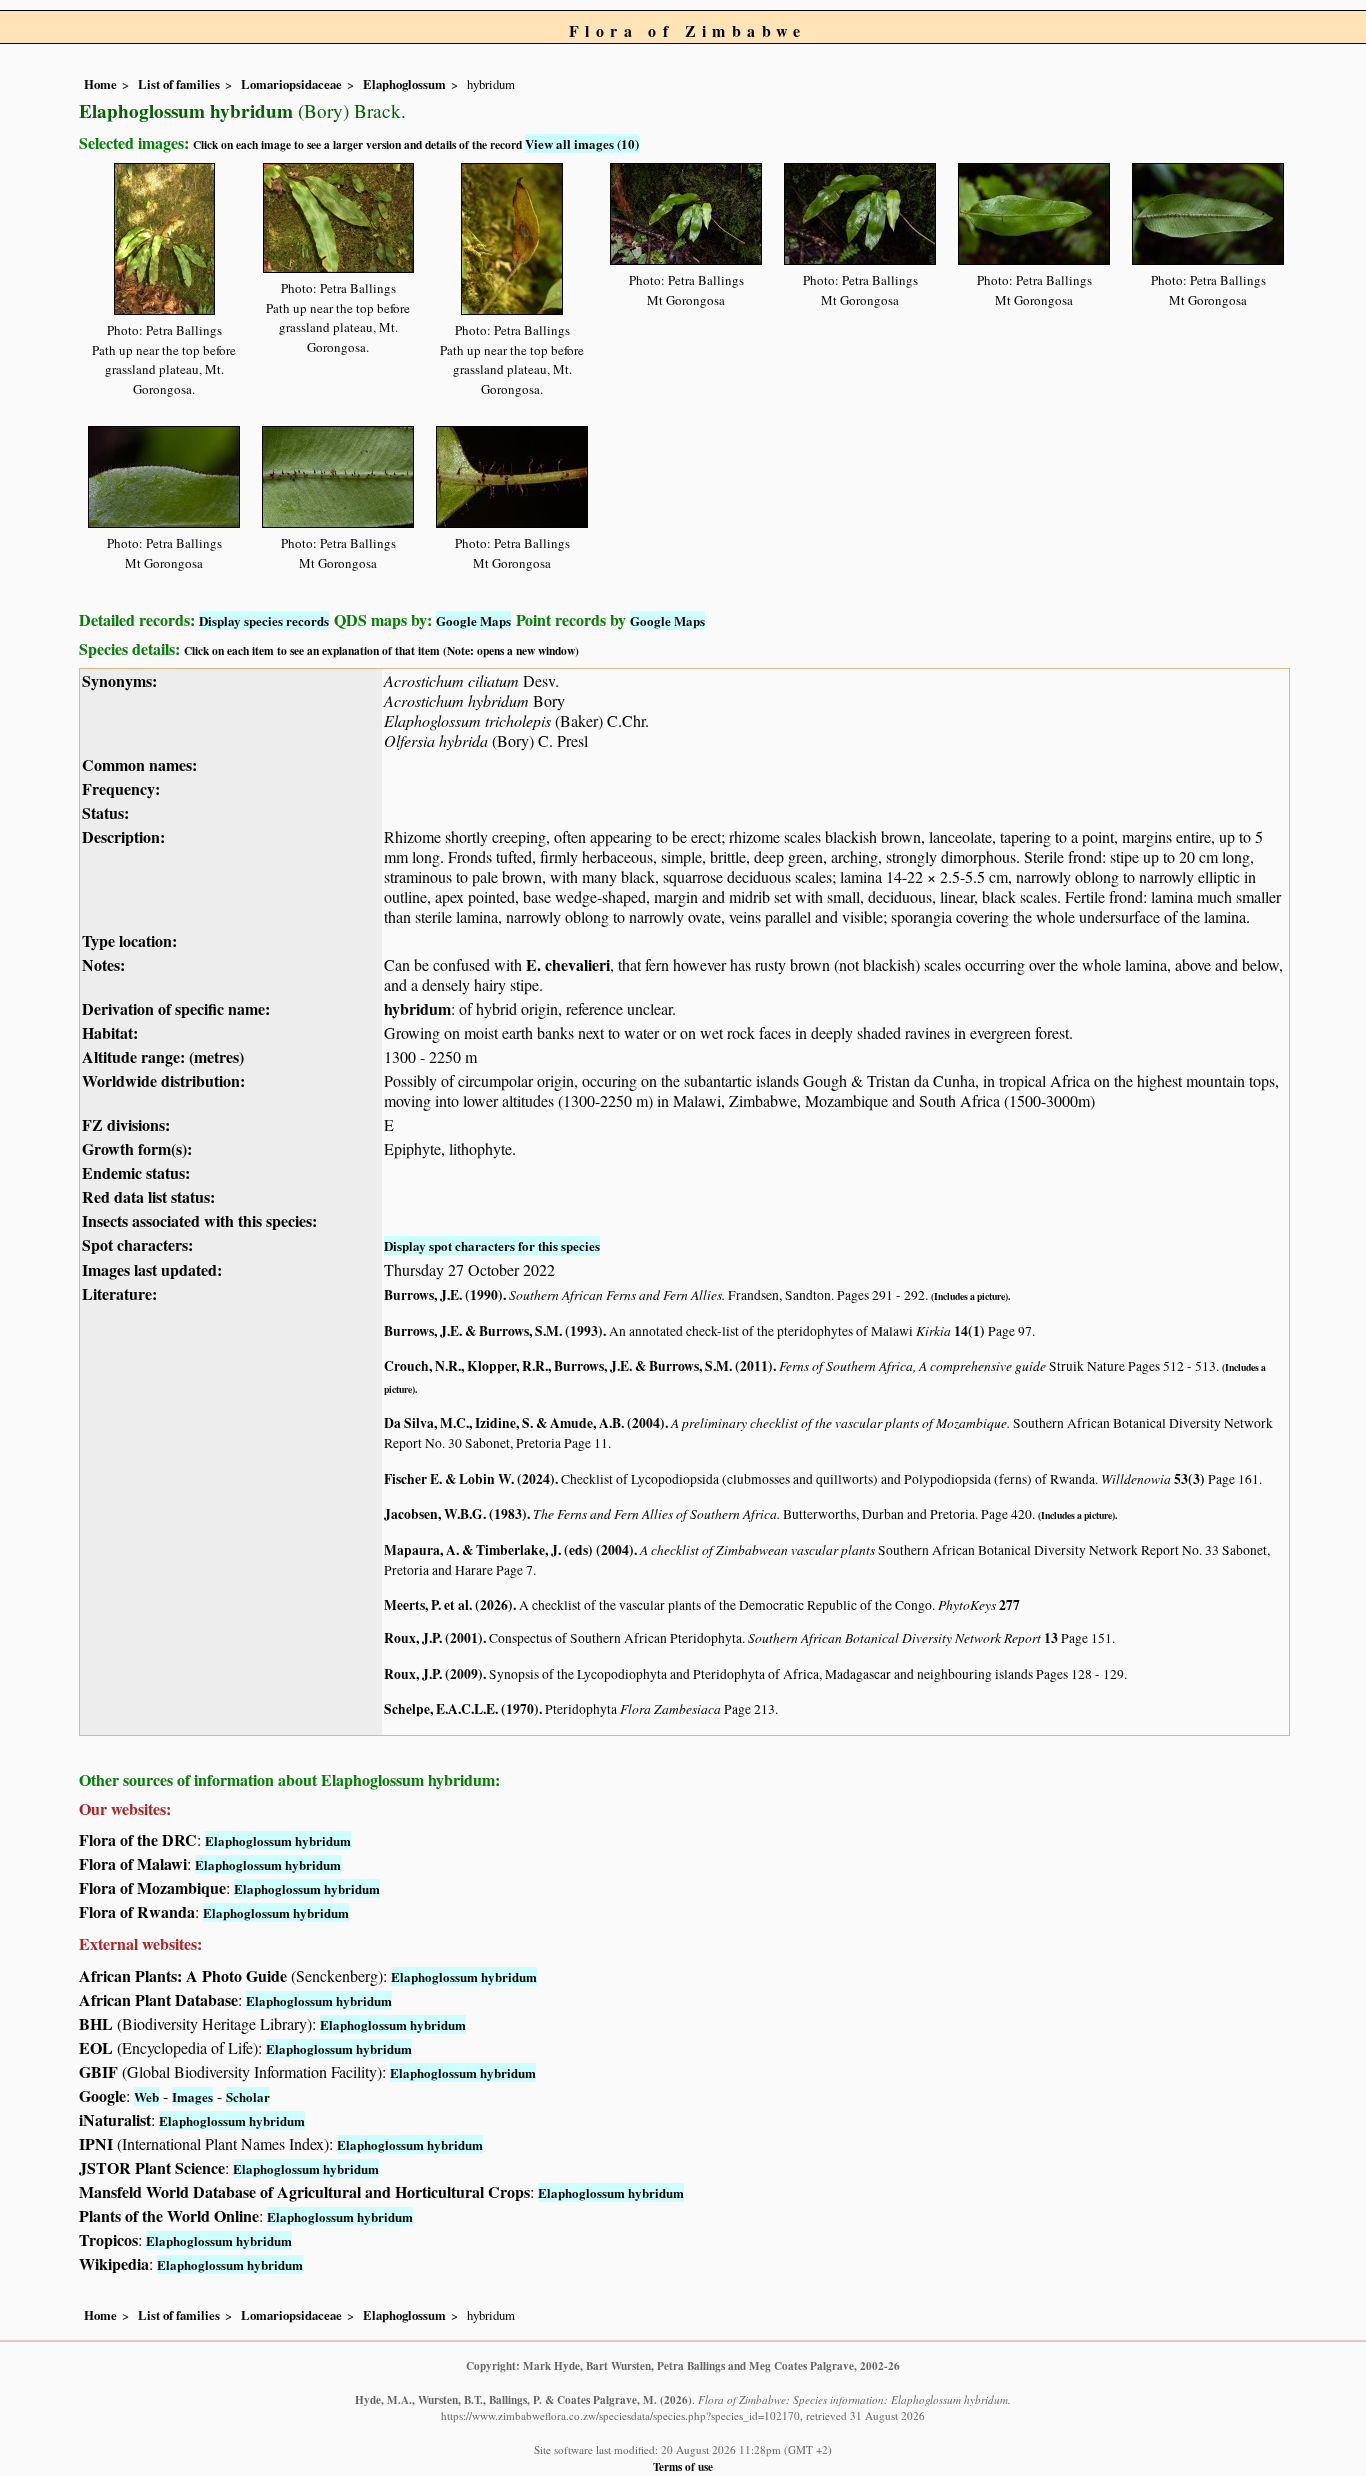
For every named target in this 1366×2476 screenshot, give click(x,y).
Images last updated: (152, 1269)
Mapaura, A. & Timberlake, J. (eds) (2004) (509, 1550)
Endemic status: (136, 1172)
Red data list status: (148, 1196)
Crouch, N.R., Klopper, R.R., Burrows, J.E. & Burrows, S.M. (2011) (578, 1366)
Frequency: (121, 788)
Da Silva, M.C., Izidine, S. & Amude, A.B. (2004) (524, 1423)
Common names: (139, 764)
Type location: (129, 940)
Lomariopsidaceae (291, 84)
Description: (123, 836)
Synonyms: (119, 680)
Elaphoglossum (404, 84)
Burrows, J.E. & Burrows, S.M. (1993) (493, 1331)
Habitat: (110, 1032)
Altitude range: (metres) (163, 1056)
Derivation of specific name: (176, 1008)
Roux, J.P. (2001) (433, 1638)
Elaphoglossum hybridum (278, 1840)
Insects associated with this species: (199, 1220)
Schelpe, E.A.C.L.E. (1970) (461, 1709)
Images (192, 2096)
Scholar (248, 2096)
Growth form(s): (137, 1148)
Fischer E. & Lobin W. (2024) (469, 1479)
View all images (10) (582, 143)
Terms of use (683, 2466)
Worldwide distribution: (163, 1080)
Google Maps (473, 620)
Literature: (119, 1293)
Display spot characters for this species (492, 1245)
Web (146, 2096)
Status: (105, 812)
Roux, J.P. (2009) (433, 1674)
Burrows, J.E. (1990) (443, 1295)
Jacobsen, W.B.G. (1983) (455, 1514)
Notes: (103, 964)
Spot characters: (137, 1244)
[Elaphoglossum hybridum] (164, 235)
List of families (179, 84)
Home (100, 84)
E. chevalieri (568, 964)
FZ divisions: (126, 1124)
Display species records (264, 620)
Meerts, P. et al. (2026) (448, 1605)
